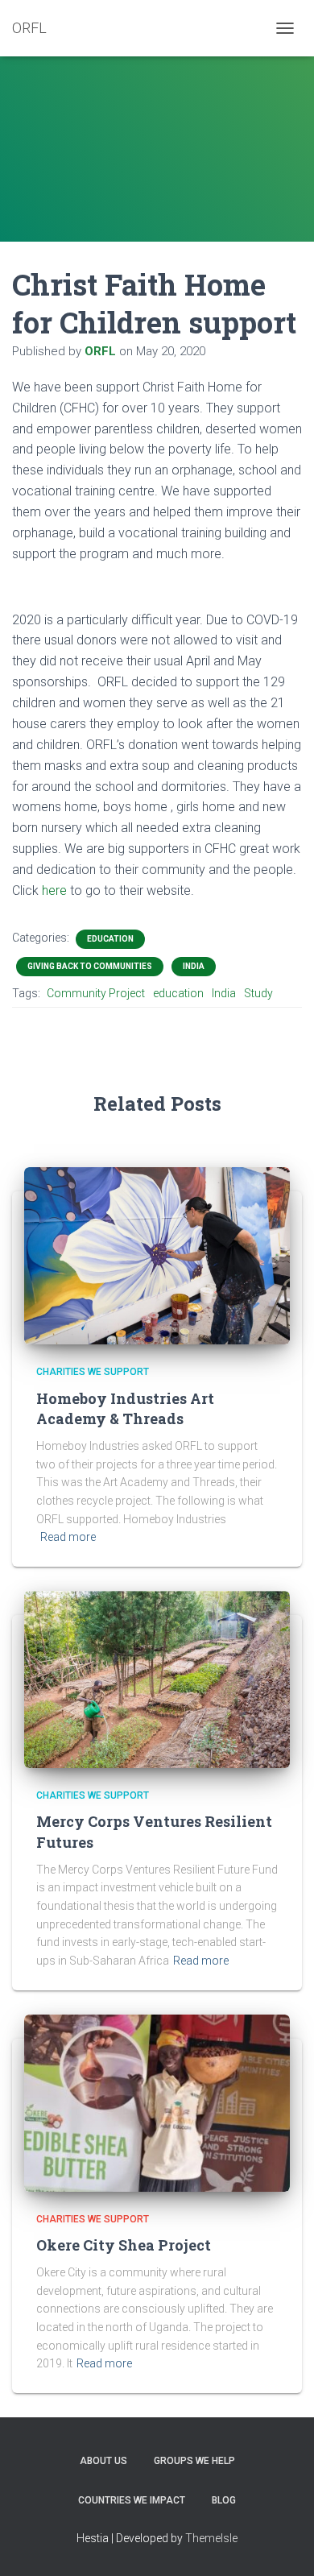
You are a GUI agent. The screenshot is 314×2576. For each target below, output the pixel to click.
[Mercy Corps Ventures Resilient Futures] (157, 1679)
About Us (103, 2461)
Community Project (96, 993)
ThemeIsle (211, 2538)
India (194, 966)
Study (258, 993)
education (178, 993)
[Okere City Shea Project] (157, 2102)
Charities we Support (93, 1372)
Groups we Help (194, 2461)
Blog (224, 2500)
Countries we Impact (132, 2500)
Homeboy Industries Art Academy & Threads (125, 1408)
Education (110, 939)
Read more (68, 1537)
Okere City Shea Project (124, 2245)
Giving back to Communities (90, 966)
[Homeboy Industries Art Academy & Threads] (157, 1255)
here (54, 890)
